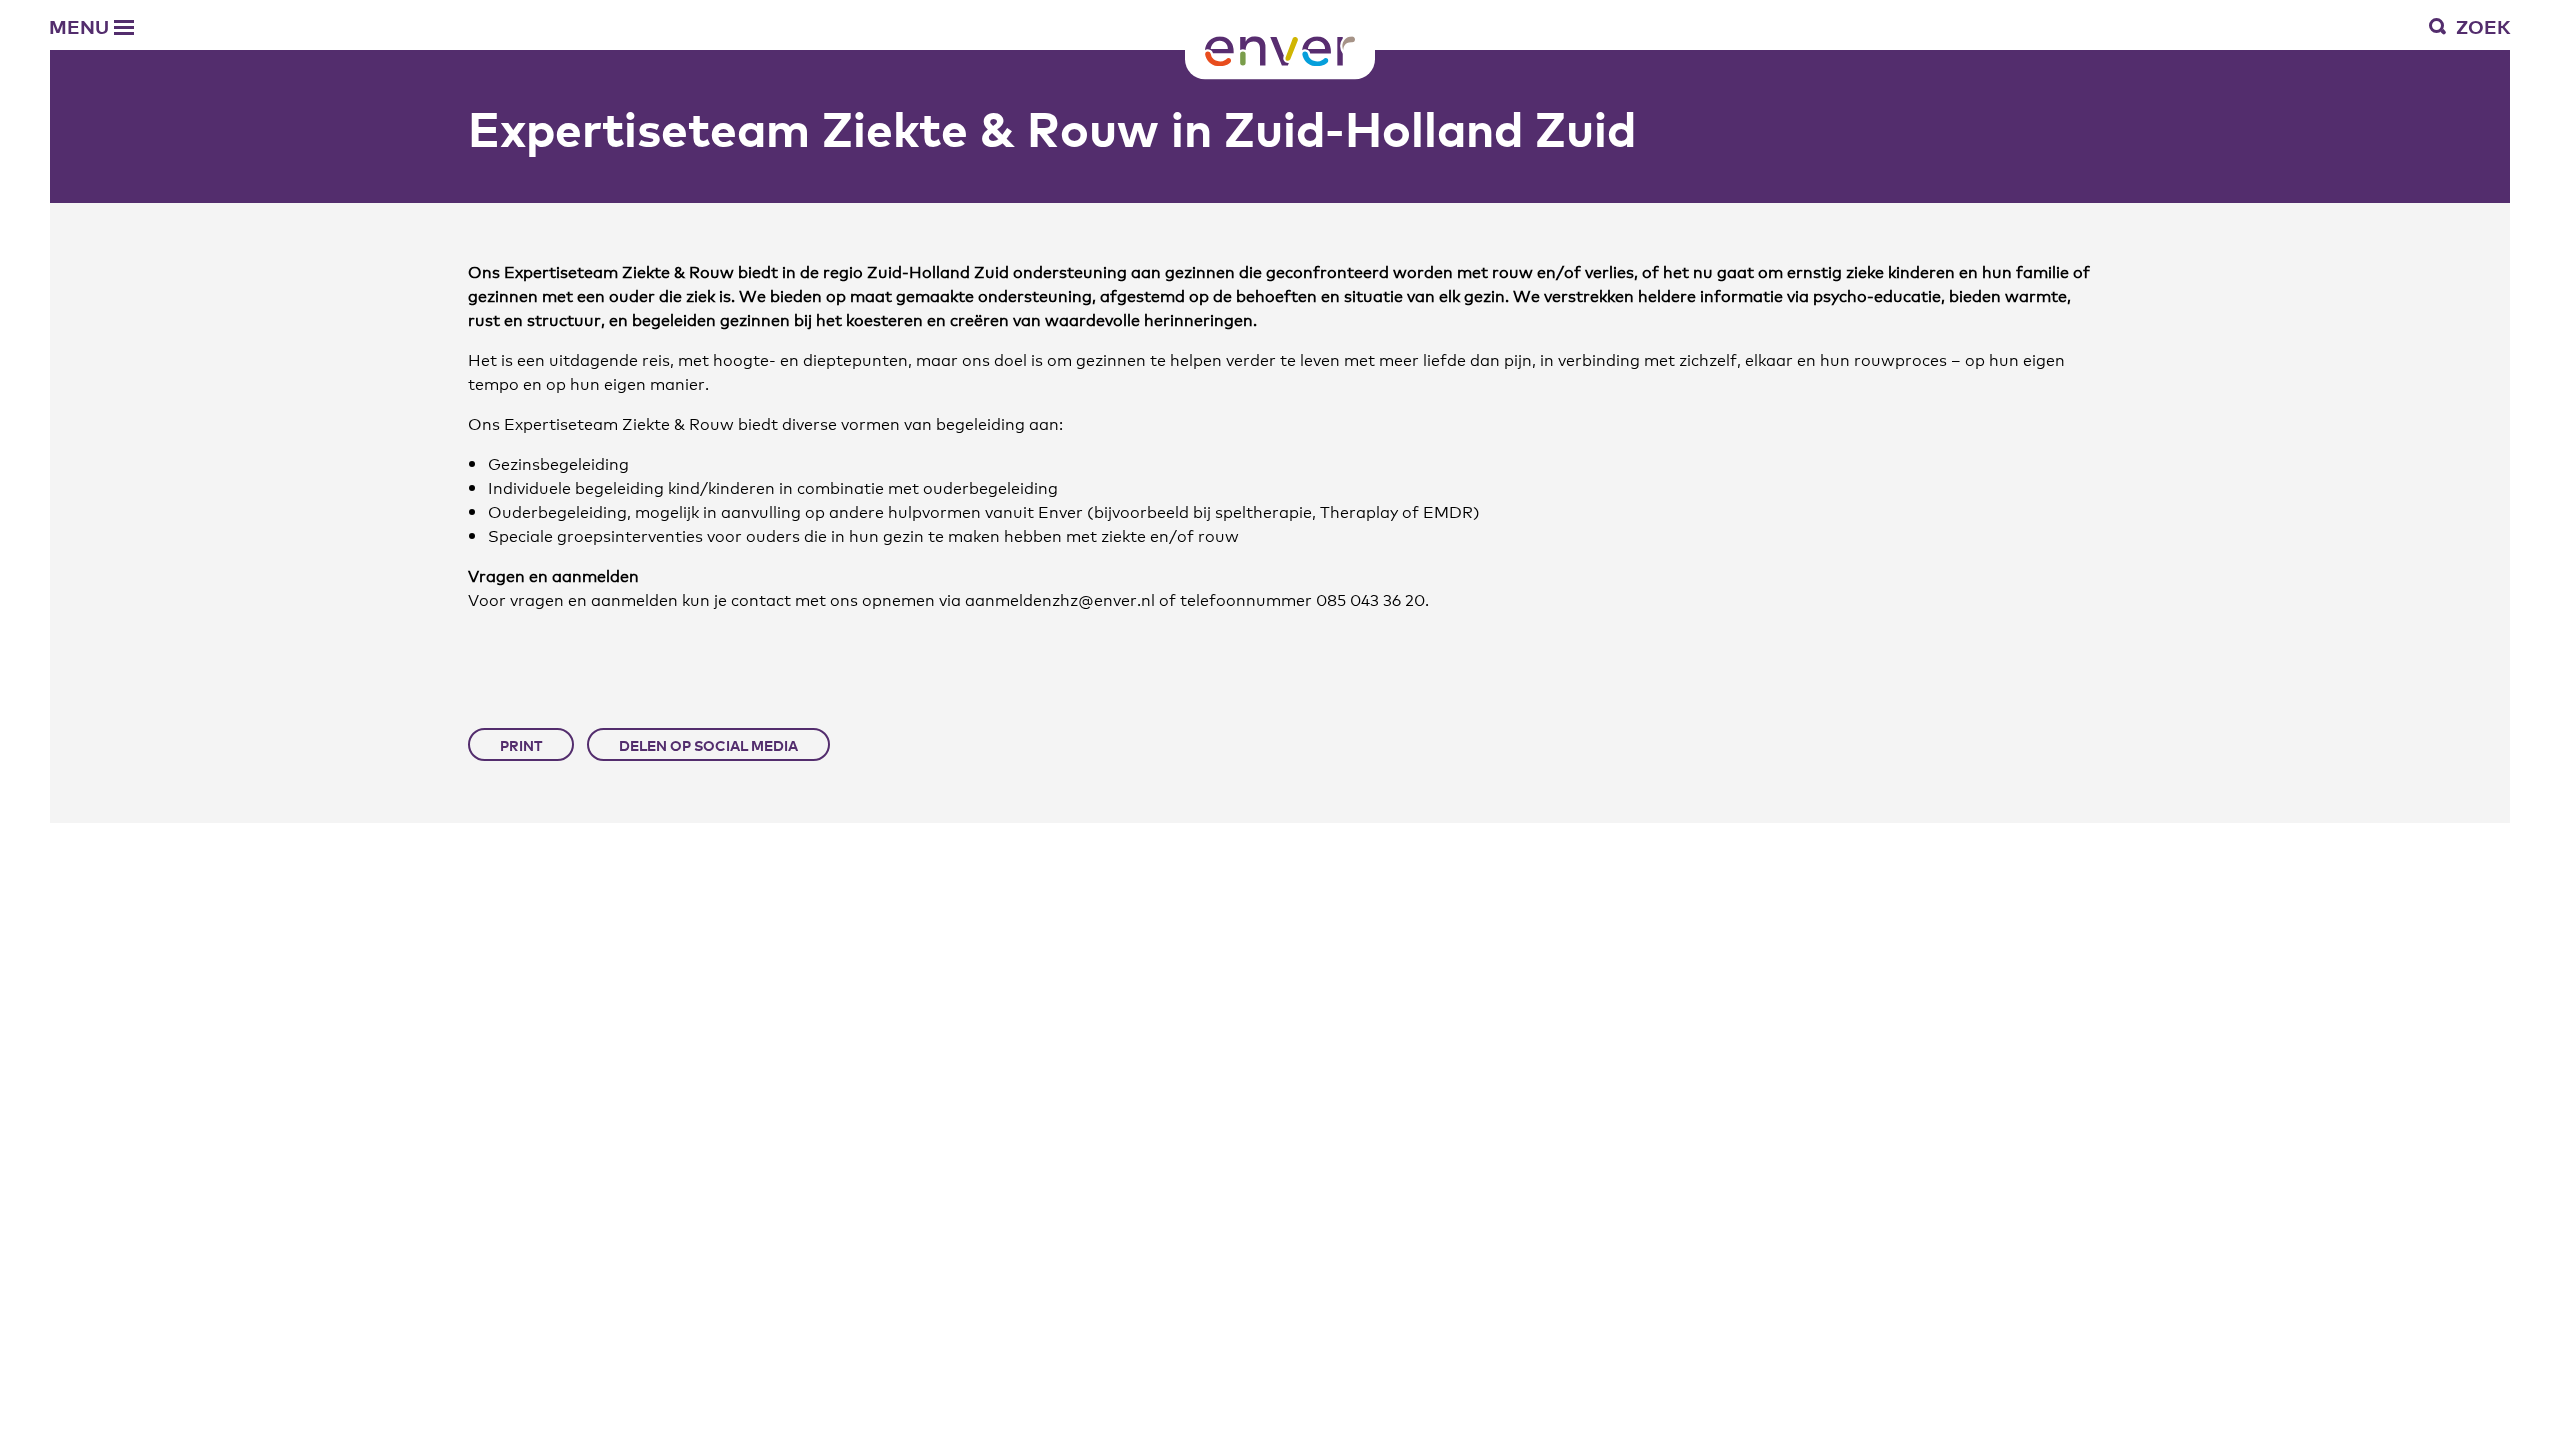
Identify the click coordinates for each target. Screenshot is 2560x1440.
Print (521, 744)
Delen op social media (708, 744)
